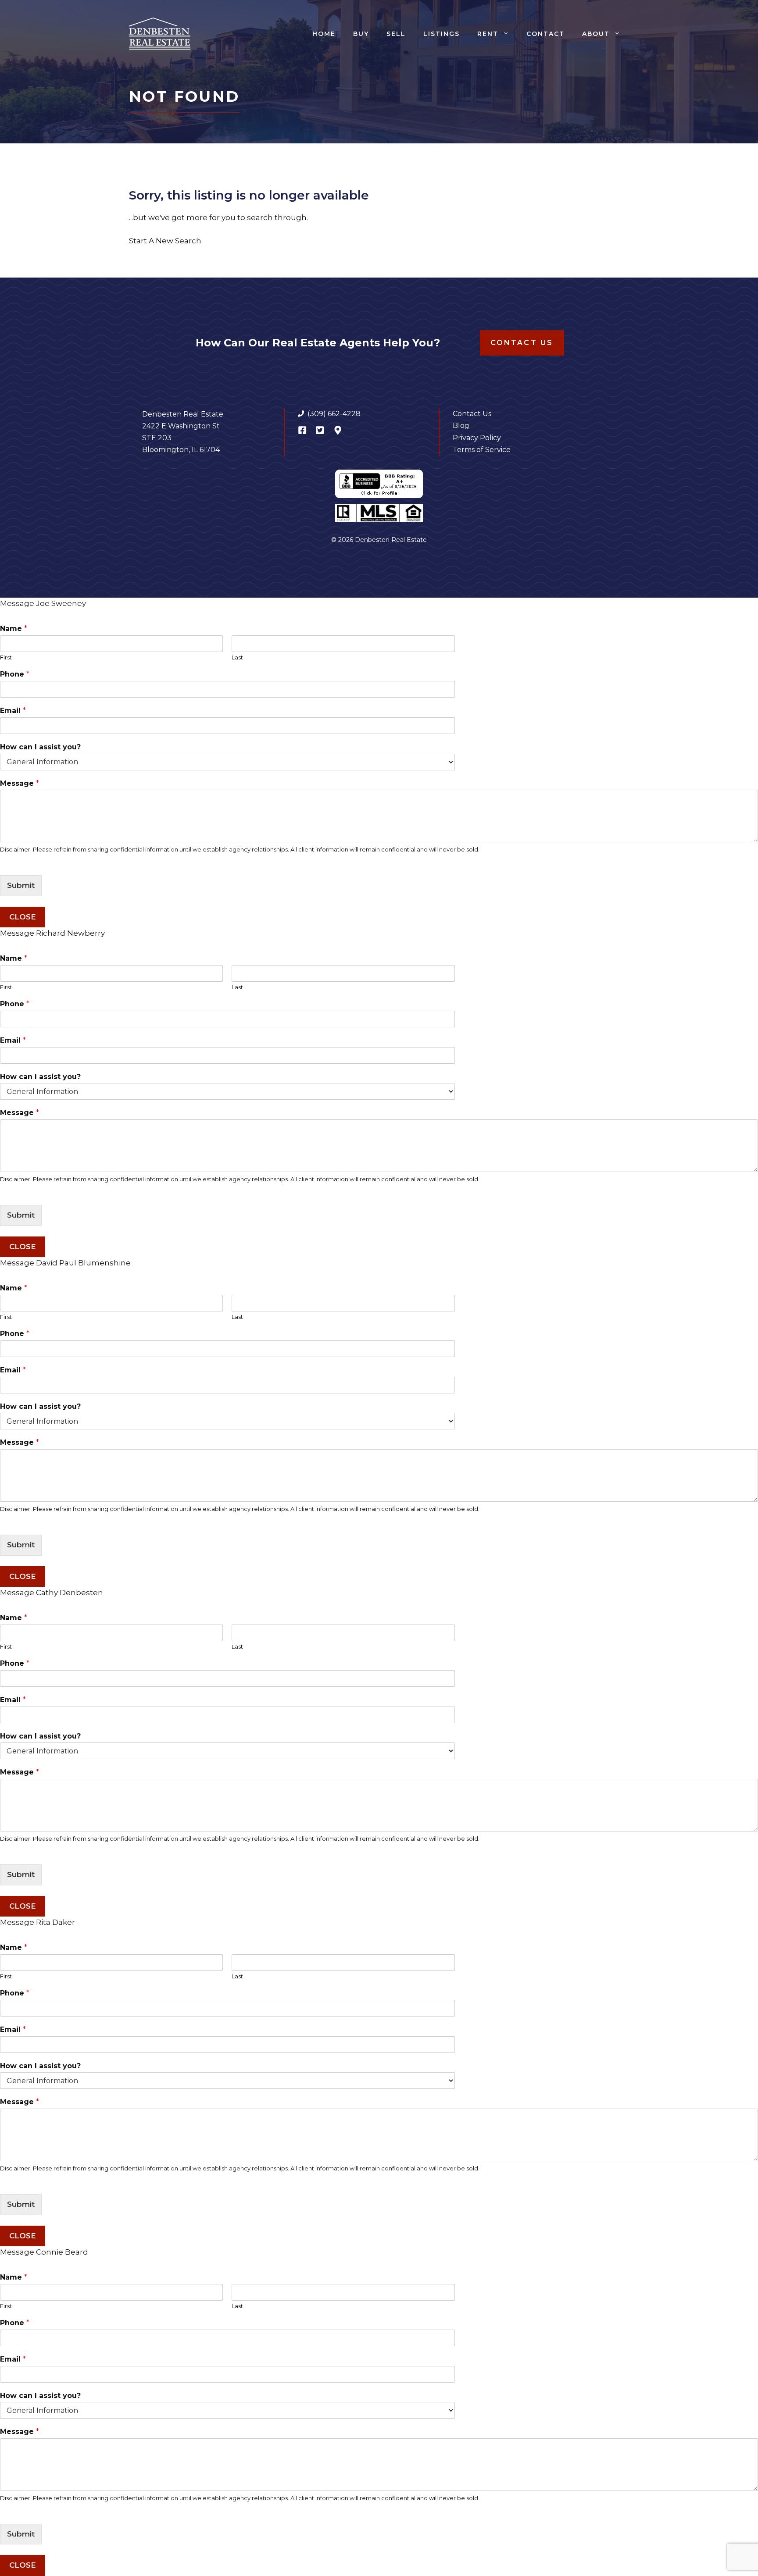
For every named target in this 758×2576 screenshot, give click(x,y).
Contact (545, 34)
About (596, 34)
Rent (488, 34)
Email (13, 711)
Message (20, 783)
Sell (396, 34)
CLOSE (23, 917)
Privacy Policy (477, 438)
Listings (442, 34)
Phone (15, 674)
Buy (361, 34)
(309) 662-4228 (334, 414)
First (6, 657)
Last (237, 657)
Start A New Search (165, 241)
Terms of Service (482, 450)
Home (324, 34)
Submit (21, 885)
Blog (461, 426)
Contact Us (522, 343)
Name (14, 629)
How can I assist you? (40, 747)
